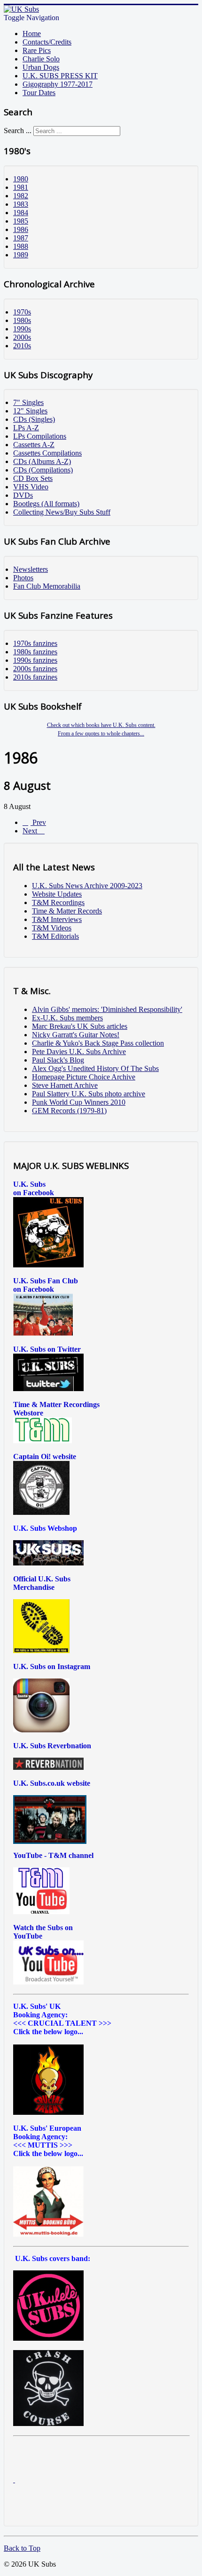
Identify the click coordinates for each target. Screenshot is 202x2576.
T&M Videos (52, 928)
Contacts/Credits (47, 42)
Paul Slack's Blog (58, 1060)
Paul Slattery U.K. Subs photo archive (89, 1094)
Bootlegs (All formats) (46, 504)
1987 (21, 238)
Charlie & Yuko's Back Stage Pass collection (98, 1043)
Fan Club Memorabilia (47, 586)
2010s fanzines (35, 677)
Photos (23, 578)
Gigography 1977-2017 (58, 84)
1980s (22, 320)
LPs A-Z (26, 428)
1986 (21, 229)
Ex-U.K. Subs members (67, 1018)
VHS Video (31, 487)
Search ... (18, 131)
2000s (22, 337)
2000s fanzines (35, 669)
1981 (21, 187)
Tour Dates (39, 93)
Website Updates (57, 894)
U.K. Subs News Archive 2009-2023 (87, 886)
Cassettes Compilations (47, 453)
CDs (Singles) (34, 419)
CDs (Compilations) (43, 470)
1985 (21, 221)
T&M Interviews (57, 919)
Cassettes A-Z (34, 445)
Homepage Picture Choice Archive (84, 1077)
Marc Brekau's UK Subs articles (80, 1026)
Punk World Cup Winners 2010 (79, 1102)
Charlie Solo (41, 59)
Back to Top (22, 2548)
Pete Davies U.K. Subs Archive (79, 1052)
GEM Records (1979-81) (69, 1111)
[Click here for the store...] (48, 1563)
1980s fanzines (35, 652)
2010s (22, 346)
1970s (22, 312)
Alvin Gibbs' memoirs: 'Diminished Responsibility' (107, 1009)
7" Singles (28, 402)
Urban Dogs (41, 67)
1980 (21, 179)
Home (32, 34)
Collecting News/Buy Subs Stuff (62, 512)
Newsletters (31, 569)
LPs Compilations (40, 436)
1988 (21, 246)
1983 (21, 204)
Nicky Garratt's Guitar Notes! (76, 1035)
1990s (22, 329)
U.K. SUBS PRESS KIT (60, 76)
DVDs (23, 495)
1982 (21, 196)
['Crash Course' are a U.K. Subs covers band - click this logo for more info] (48, 2423)
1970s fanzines (35, 643)
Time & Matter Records (67, 911)
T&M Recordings (58, 902)
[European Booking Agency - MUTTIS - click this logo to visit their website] (48, 2234)
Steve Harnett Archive (65, 1085)
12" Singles (30, 411)
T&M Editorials (55, 936)
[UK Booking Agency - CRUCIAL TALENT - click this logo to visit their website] (48, 2112)
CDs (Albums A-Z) (42, 461)
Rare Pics (37, 50)
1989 (21, 255)
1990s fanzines (35, 660)
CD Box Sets (33, 478)
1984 (21, 213)
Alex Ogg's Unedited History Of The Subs (95, 1068)
